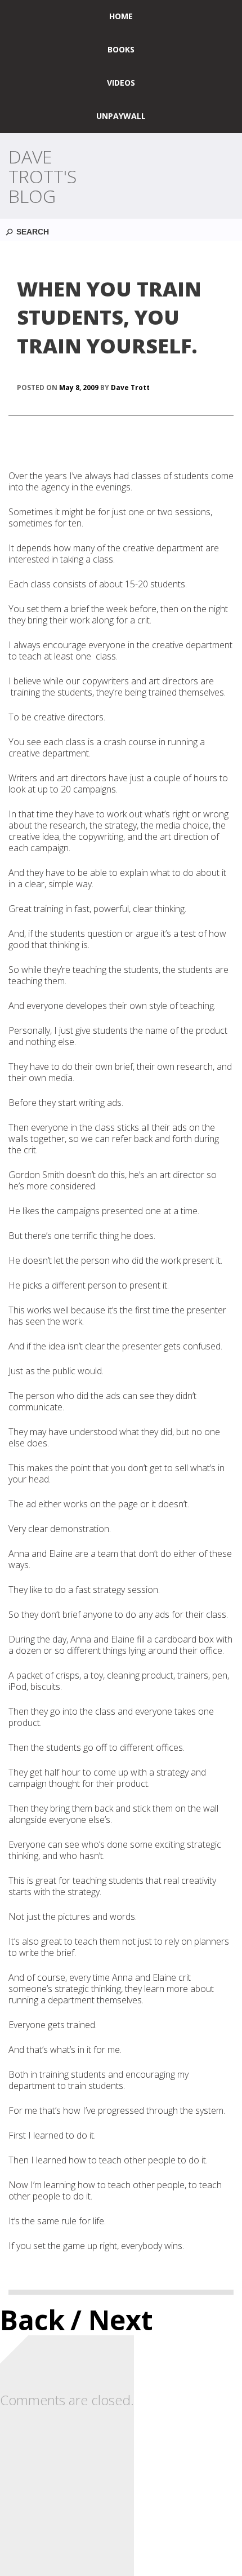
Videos (121, 83)
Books (121, 49)
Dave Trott (130, 388)
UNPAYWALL (121, 116)
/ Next (112, 2320)
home (121, 16)
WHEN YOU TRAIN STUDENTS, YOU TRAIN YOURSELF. (109, 317)
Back (32, 2320)
